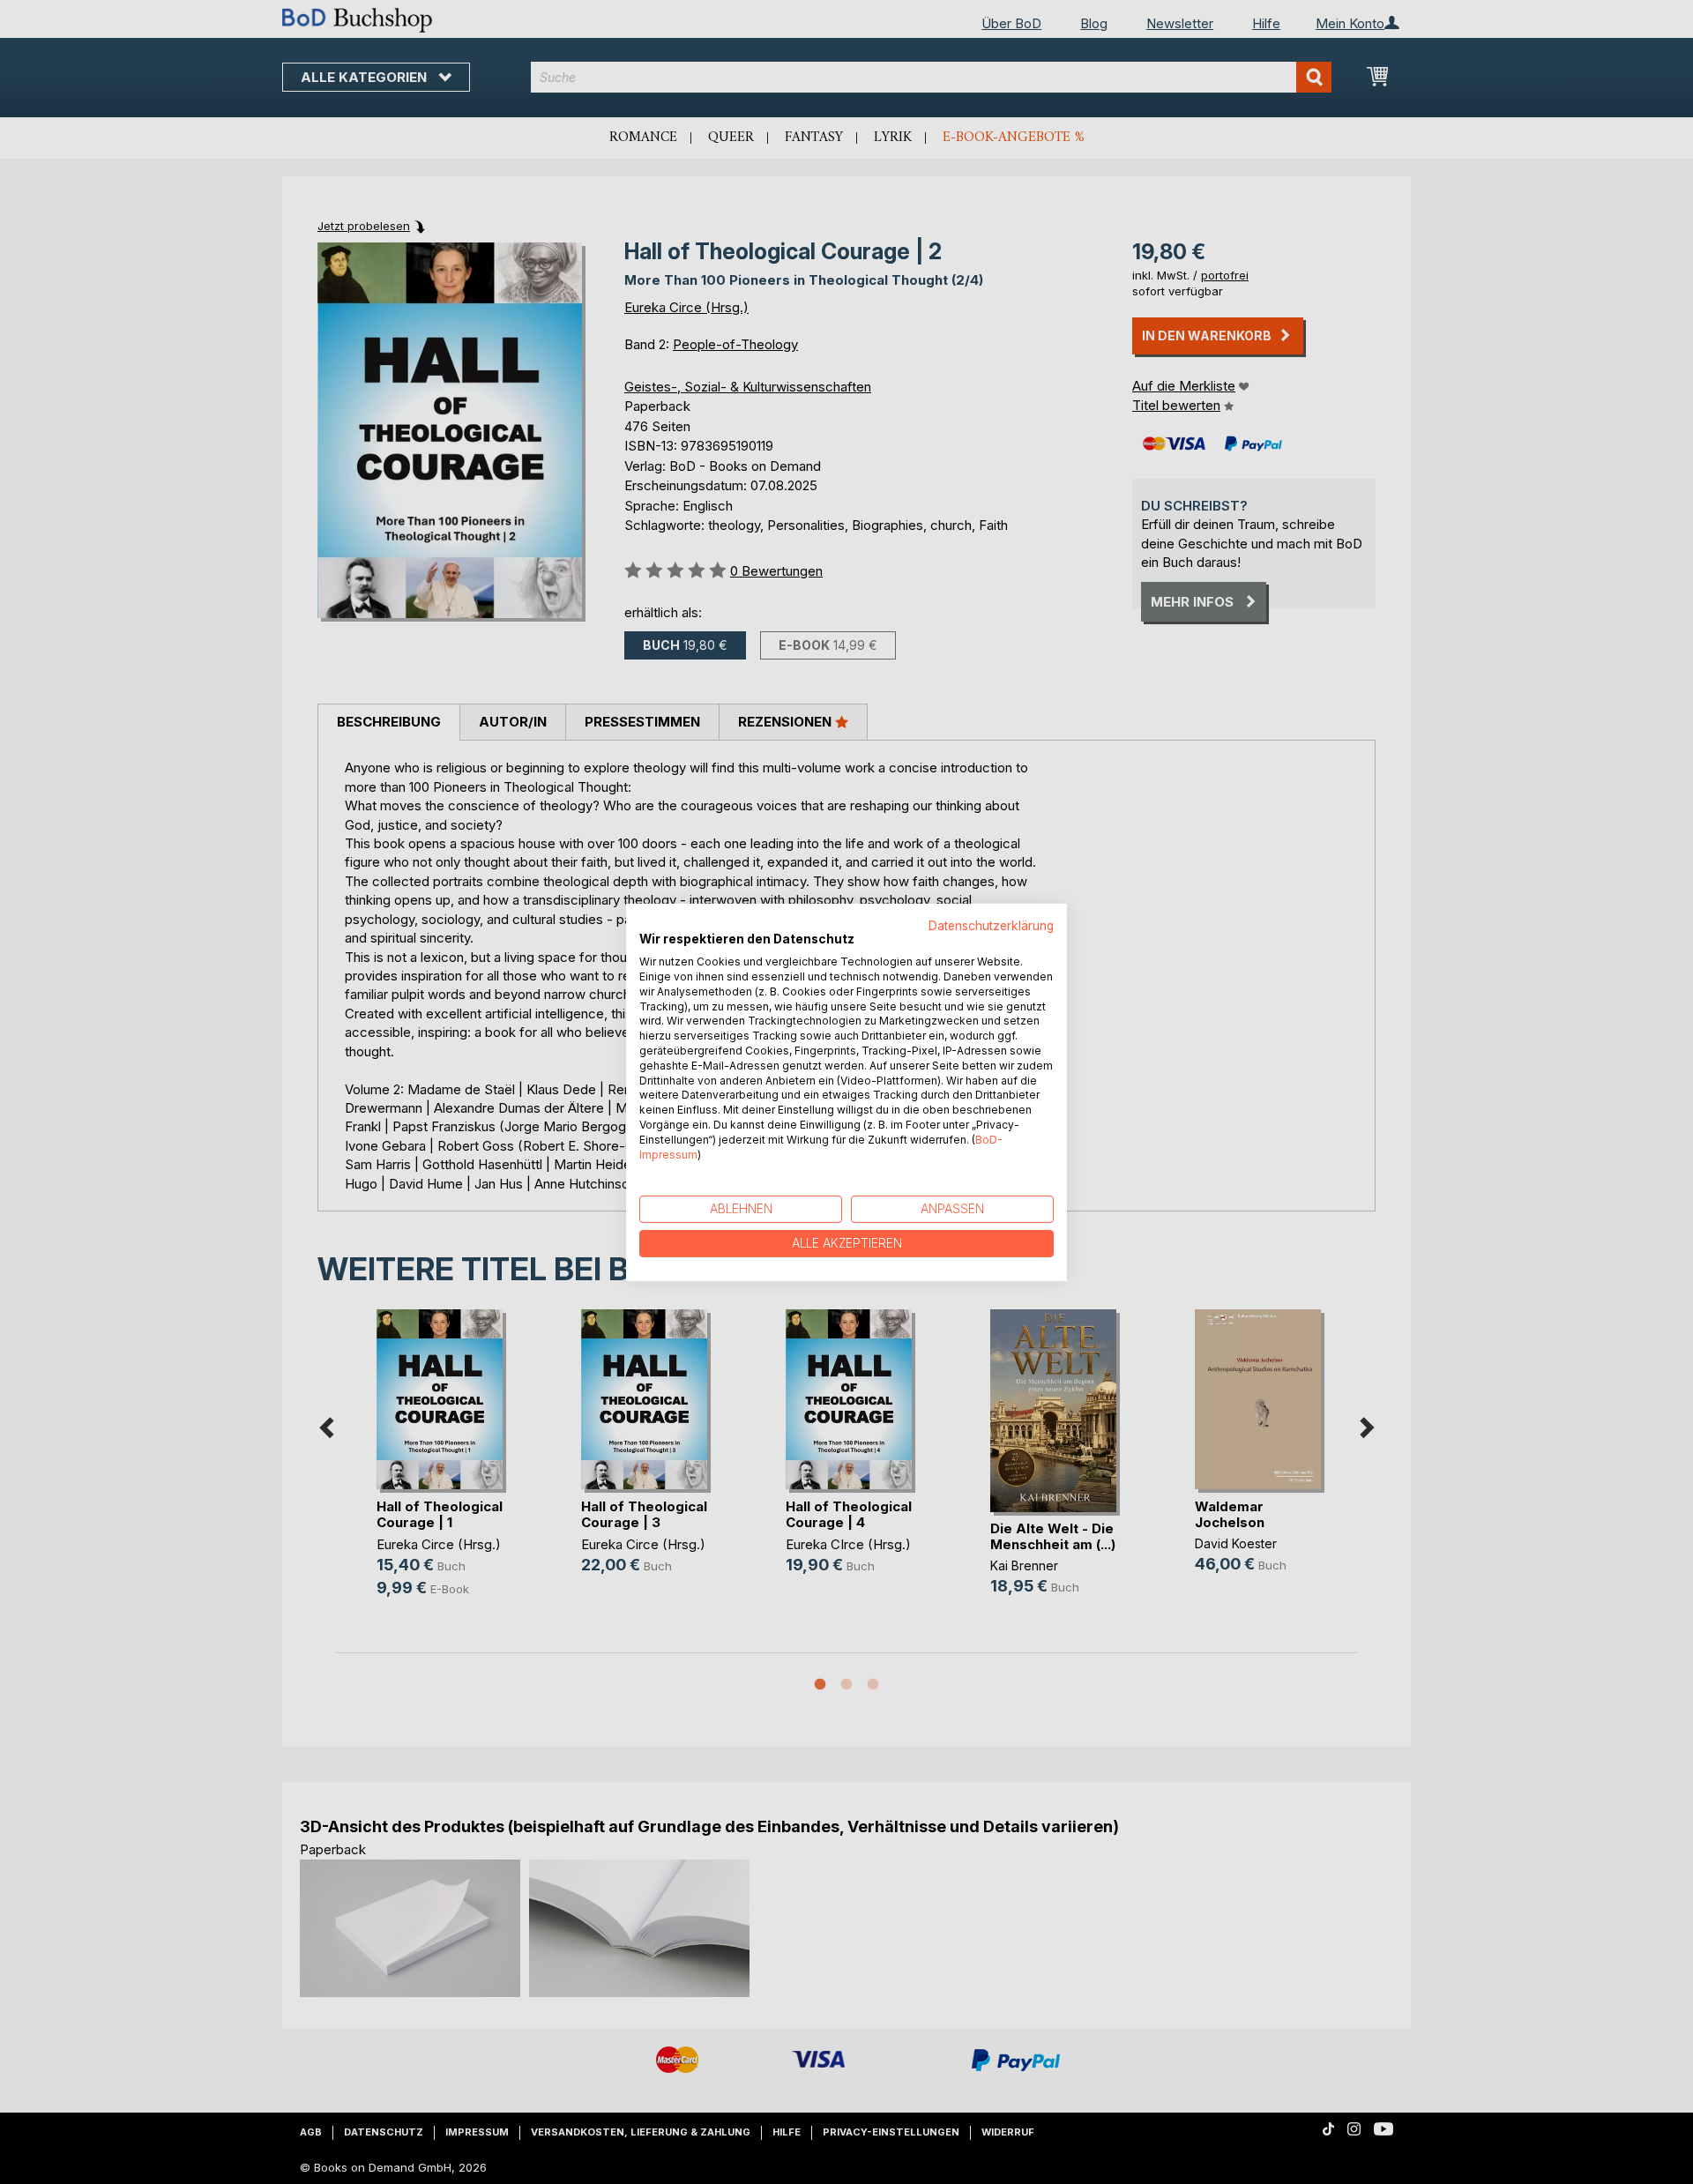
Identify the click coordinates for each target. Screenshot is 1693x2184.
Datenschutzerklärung (991, 925)
